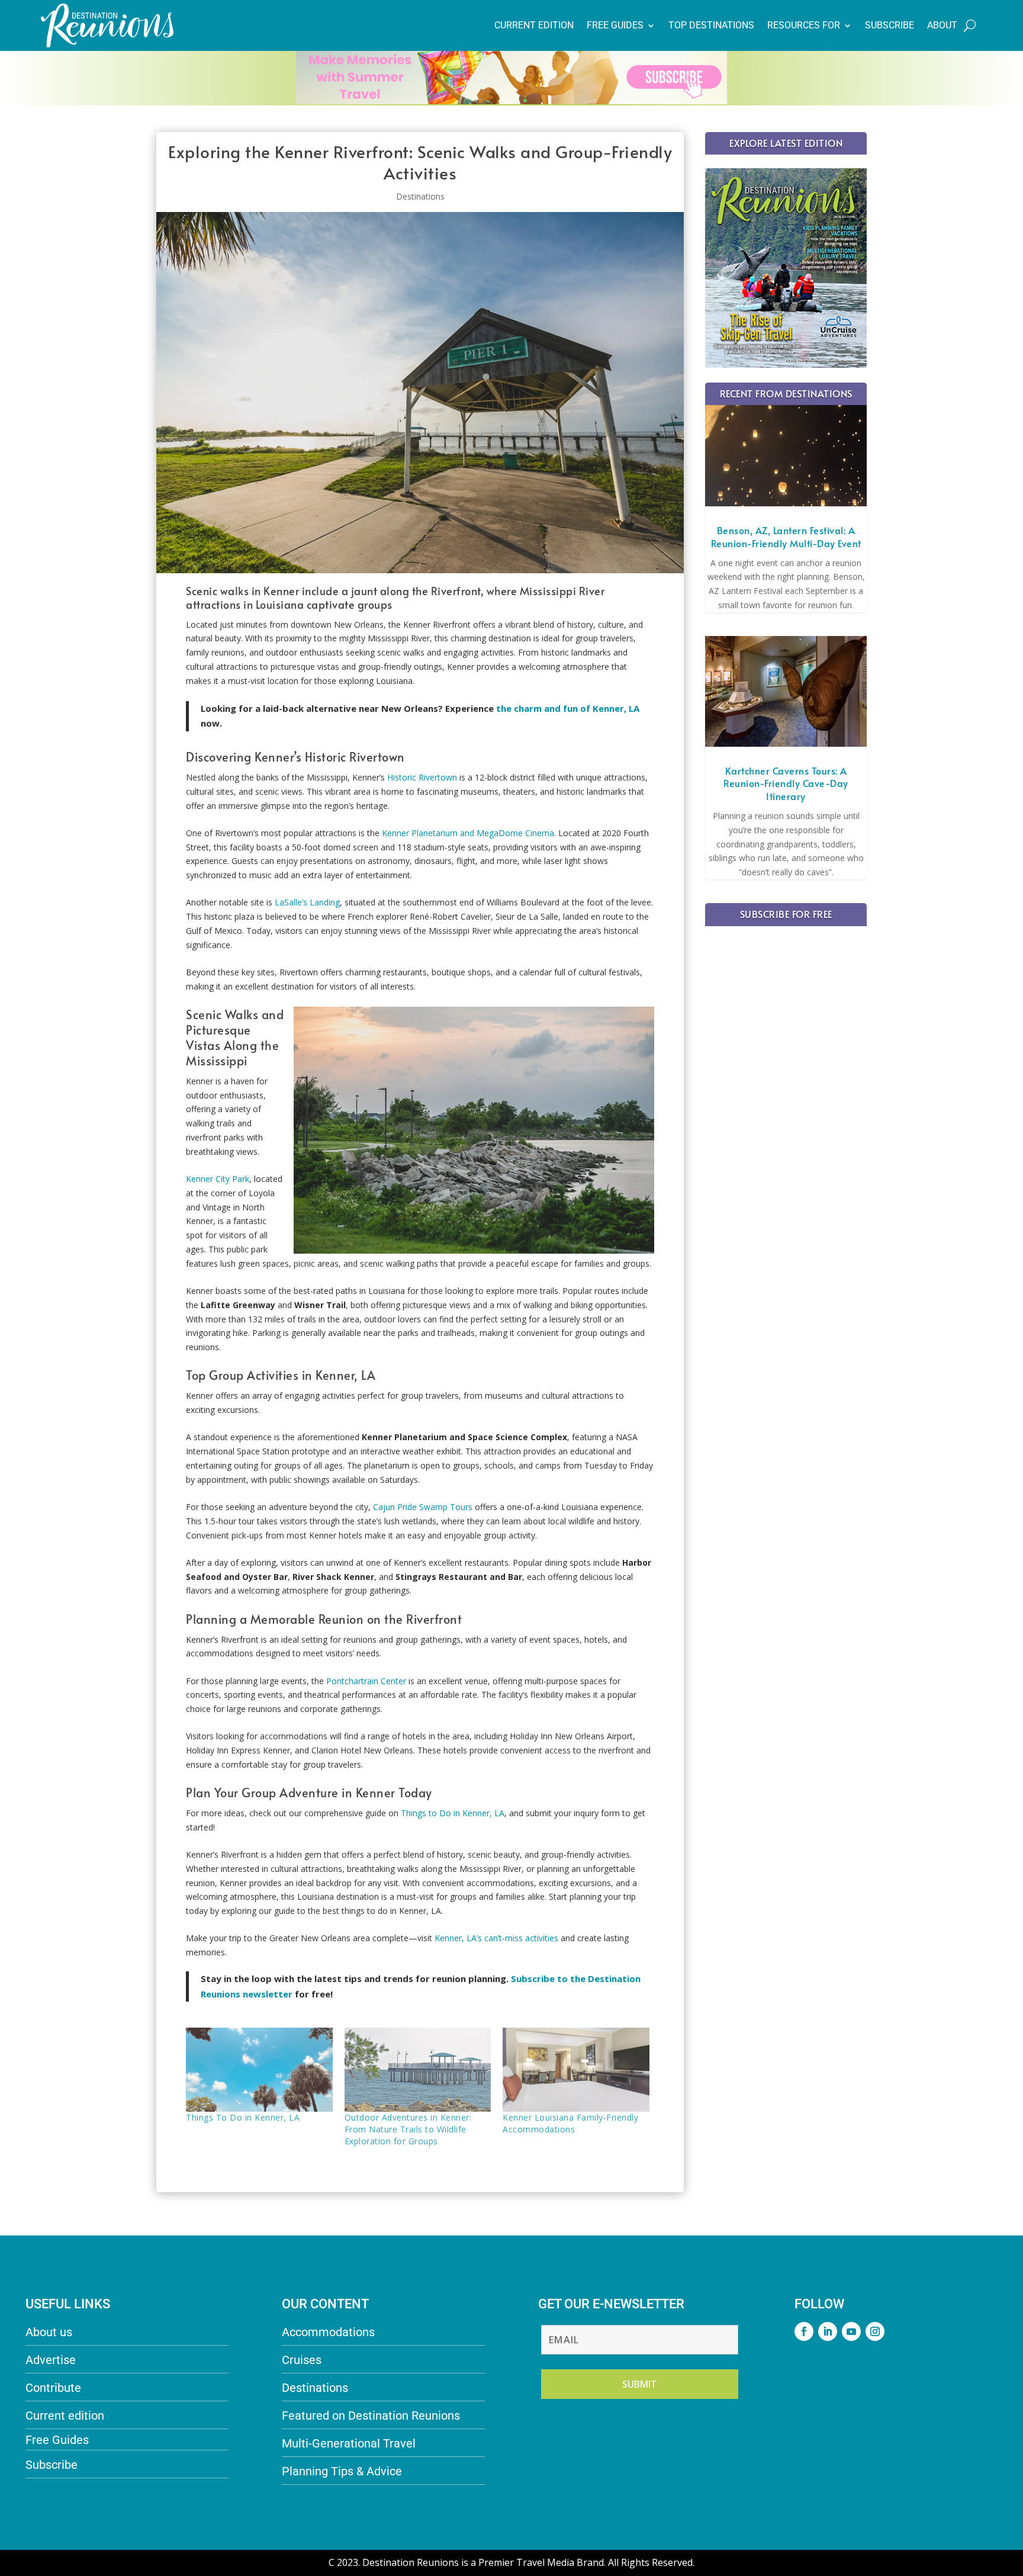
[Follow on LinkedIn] (828, 2331)
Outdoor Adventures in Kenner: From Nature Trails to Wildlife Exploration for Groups (408, 2129)
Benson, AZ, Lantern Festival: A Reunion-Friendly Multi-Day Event (786, 537)
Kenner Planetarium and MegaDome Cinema (468, 833)
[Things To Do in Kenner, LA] (259, 2070)
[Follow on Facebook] (804, 2331)
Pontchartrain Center (366, 1681)
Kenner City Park (218, 1179)
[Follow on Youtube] (851, 2331)
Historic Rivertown (422, 777)
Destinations (420, 196)
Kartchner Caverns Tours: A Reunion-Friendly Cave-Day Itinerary (786, 783)
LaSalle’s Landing (307, 902)
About (942, 25)
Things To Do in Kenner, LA (243, 2117)
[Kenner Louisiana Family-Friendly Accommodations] (576, 2070)
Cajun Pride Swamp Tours (423, 1507)
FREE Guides (615, 25)
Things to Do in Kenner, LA (453, 1813)
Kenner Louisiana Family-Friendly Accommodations (570, 2123)
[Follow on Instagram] (875, 2331)
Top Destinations (711, 25)
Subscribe (890, 25)
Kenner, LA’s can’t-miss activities (496, 1938)
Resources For (804, 25)
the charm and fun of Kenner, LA (568, 708)
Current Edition (534, 25)
